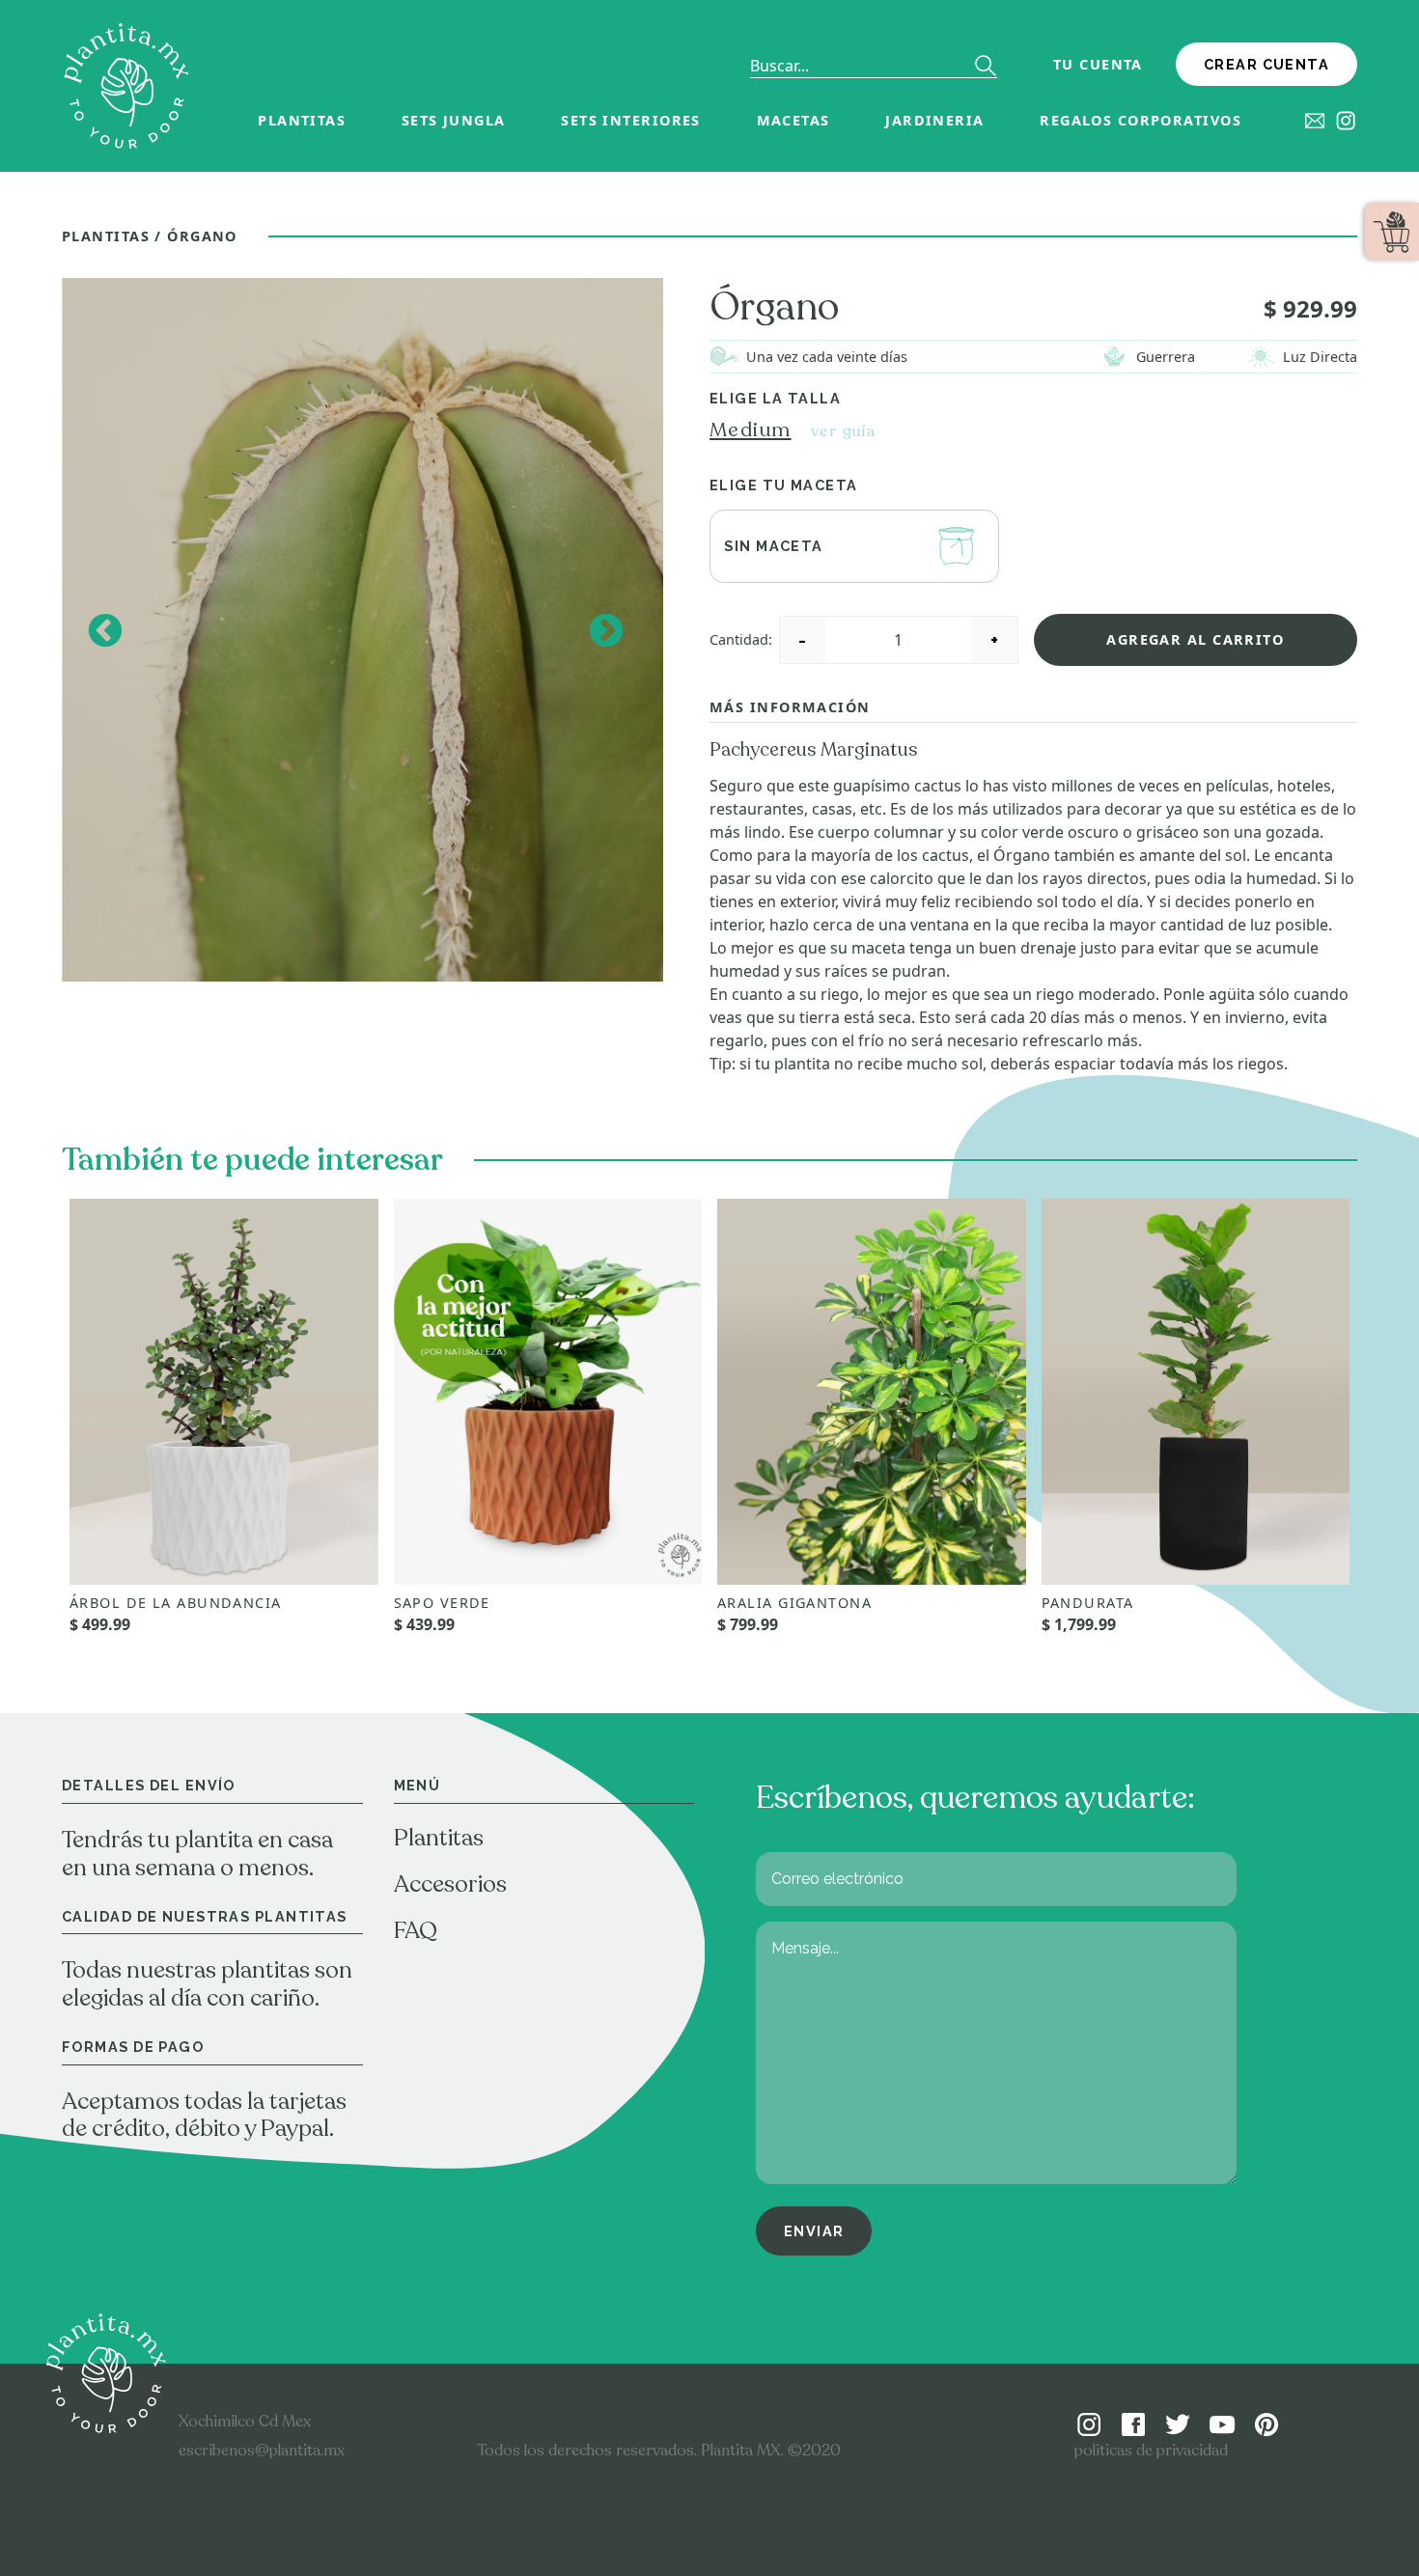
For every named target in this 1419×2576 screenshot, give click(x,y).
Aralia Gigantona (794, 1603)
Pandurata (1088, 1603)
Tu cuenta (1098, 64)
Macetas (793, 120)
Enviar (814, 2231)
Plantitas (302, 120)
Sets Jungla (454, 120)
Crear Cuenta (1266, 64)
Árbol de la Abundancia (176, 1603)
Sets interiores (631, 120)
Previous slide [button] (104, 630)
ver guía (844, 431)
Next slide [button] (605, 630)
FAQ (416, 1931)
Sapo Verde (442, 1603)
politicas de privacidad (1151, 2451)
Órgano (202, 236)
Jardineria (934, 120)
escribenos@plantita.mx (262, 2451)
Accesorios (450, 1884)
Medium (751, 430)
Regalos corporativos (1141, 120)
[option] (362, 630)
